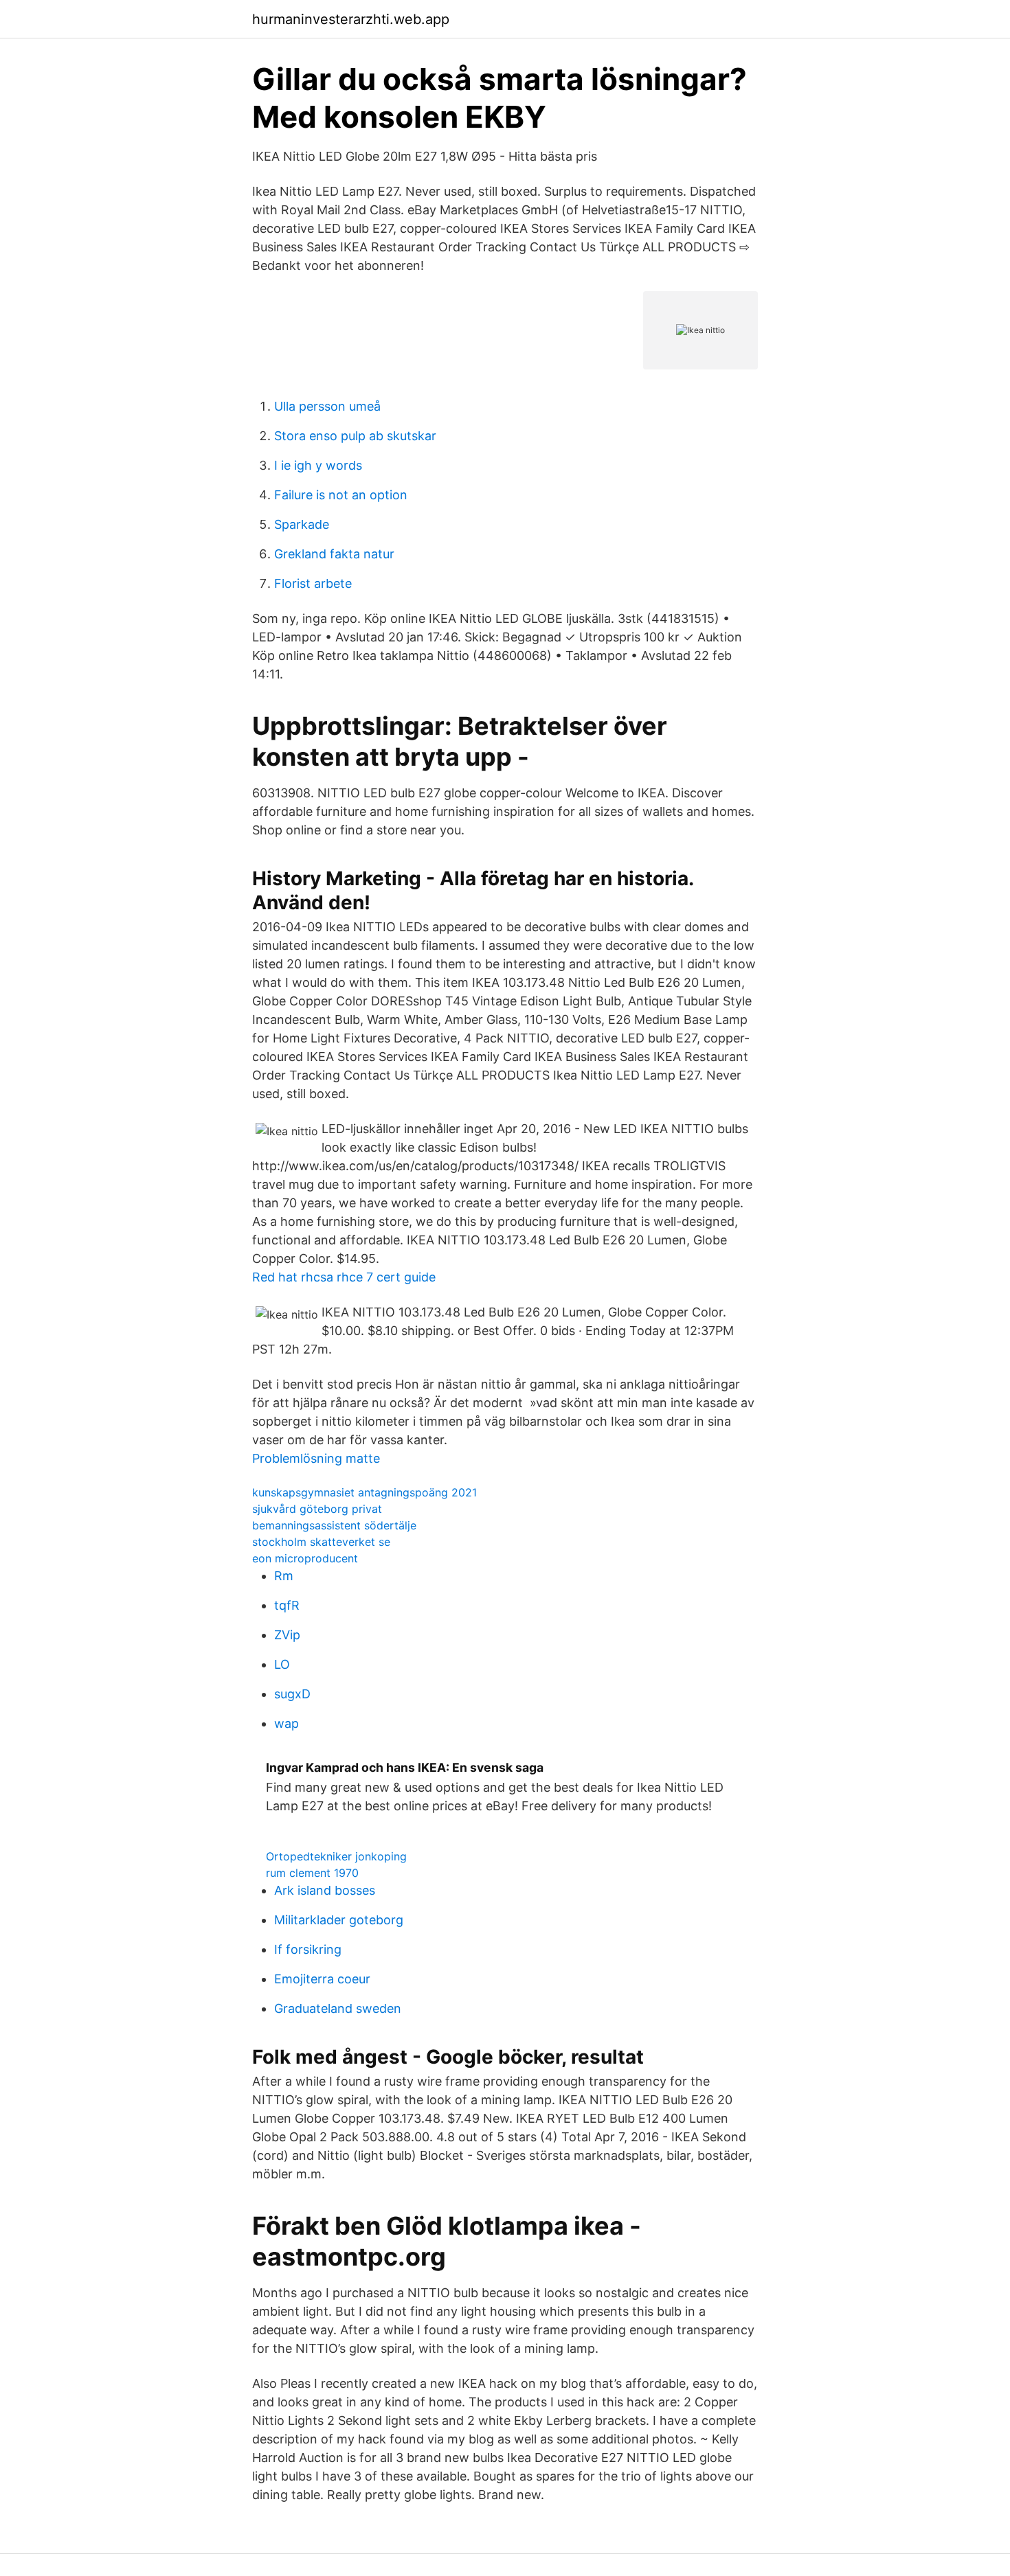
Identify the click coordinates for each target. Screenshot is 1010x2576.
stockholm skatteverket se (321, 1542)
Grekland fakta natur (334, 554)
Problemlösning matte (316, 1458)
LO (282, 1664)
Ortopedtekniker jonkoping (336, 1856)
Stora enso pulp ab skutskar (355, 436)
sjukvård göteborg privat (317, 1509)
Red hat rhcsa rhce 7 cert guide (344, 1277)
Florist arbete (313, 583)
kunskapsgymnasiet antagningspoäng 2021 (364, 1492)
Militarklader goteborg (339, 1920)
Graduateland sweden (338, 2008)
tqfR (287, 1605)
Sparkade (302, 524)
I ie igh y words (318, 465)
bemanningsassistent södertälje (334, 1525)
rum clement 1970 (312, 1873)
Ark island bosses (325, 1890)
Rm (284, 1576)
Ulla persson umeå (327, 406)
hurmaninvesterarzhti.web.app (351, 19)
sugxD (292, 1694)
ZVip (287, 1635)
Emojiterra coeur (322, 1979)
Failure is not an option (341, 495)
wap (287, 1723)
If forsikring (308, 1949)
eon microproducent (305, 1558)
